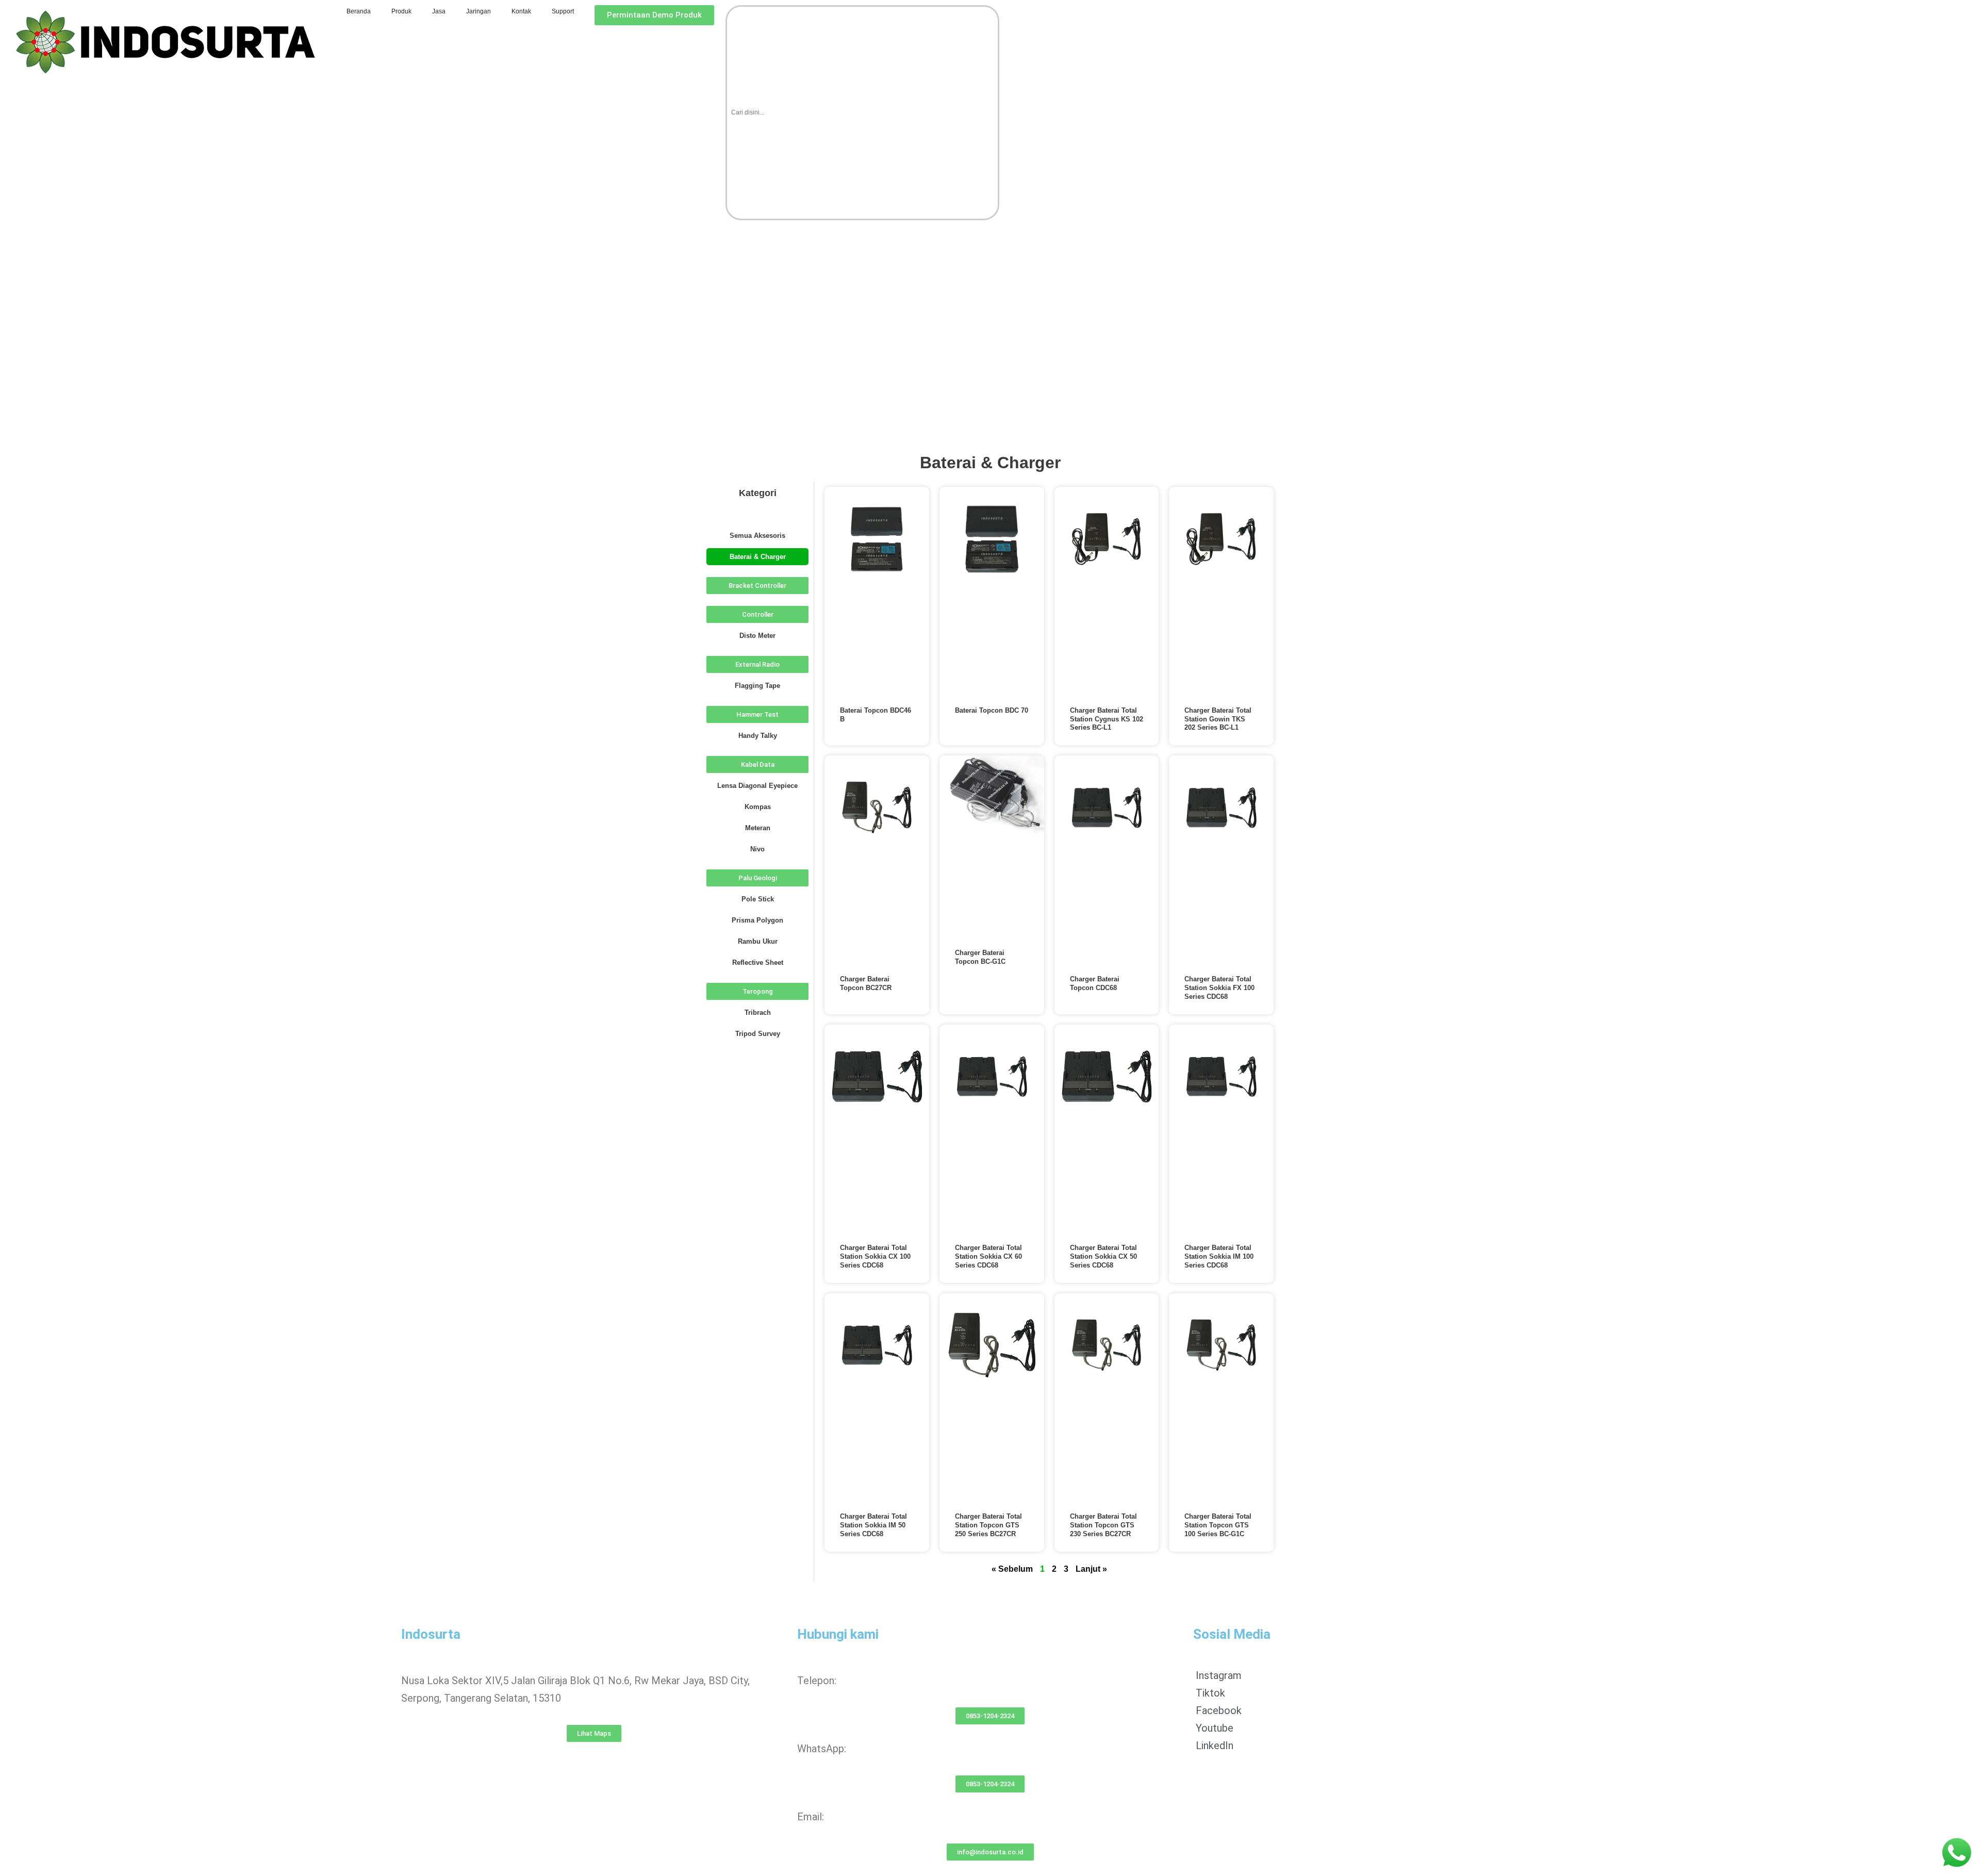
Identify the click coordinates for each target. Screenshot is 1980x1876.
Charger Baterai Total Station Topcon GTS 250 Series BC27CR (988, 1525)
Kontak (521, 11)
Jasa (439, 11)
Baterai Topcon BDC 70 (992, 710)
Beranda (359, 11)
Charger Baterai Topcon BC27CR (866, 983)
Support (563, 11)
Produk (401, 11)
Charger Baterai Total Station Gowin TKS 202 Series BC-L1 (1218, 719)
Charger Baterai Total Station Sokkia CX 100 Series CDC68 (875, 1256)
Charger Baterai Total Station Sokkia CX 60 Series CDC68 (988, 1256)
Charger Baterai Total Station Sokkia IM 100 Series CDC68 (1219, 1256)
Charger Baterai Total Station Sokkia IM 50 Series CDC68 (873, 1525)
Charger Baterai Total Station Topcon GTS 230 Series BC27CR (1103, 1525)
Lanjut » (1091, 1569)
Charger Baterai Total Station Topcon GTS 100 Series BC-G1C (1218, 1525)
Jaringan (478, 11)
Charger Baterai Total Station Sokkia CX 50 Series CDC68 (1103, 1256)
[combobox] (862, 113)
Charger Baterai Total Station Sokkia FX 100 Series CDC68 (1219, 988)
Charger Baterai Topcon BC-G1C (980, 957)
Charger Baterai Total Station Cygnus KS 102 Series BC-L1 (1107, 719)
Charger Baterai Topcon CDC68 (1095, 983)
